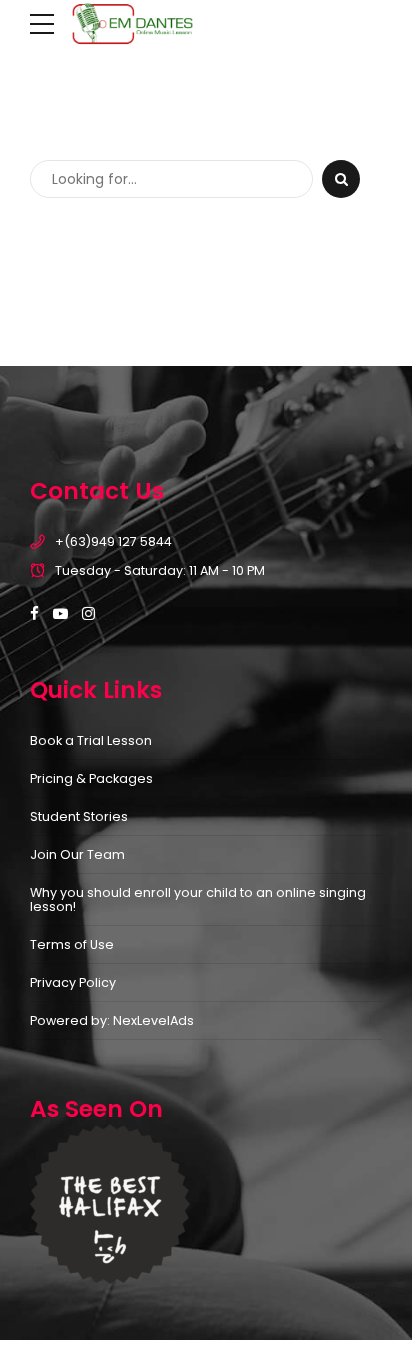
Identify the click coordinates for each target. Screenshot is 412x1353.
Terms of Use (72, 944)
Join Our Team (77, 854)
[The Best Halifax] (110, 1204)
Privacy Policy (73, 982)
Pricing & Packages (91, 778)
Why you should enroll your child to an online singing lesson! (198, 900)
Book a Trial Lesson (91, 740)
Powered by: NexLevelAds (112, 1020)
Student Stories (79, 816)
